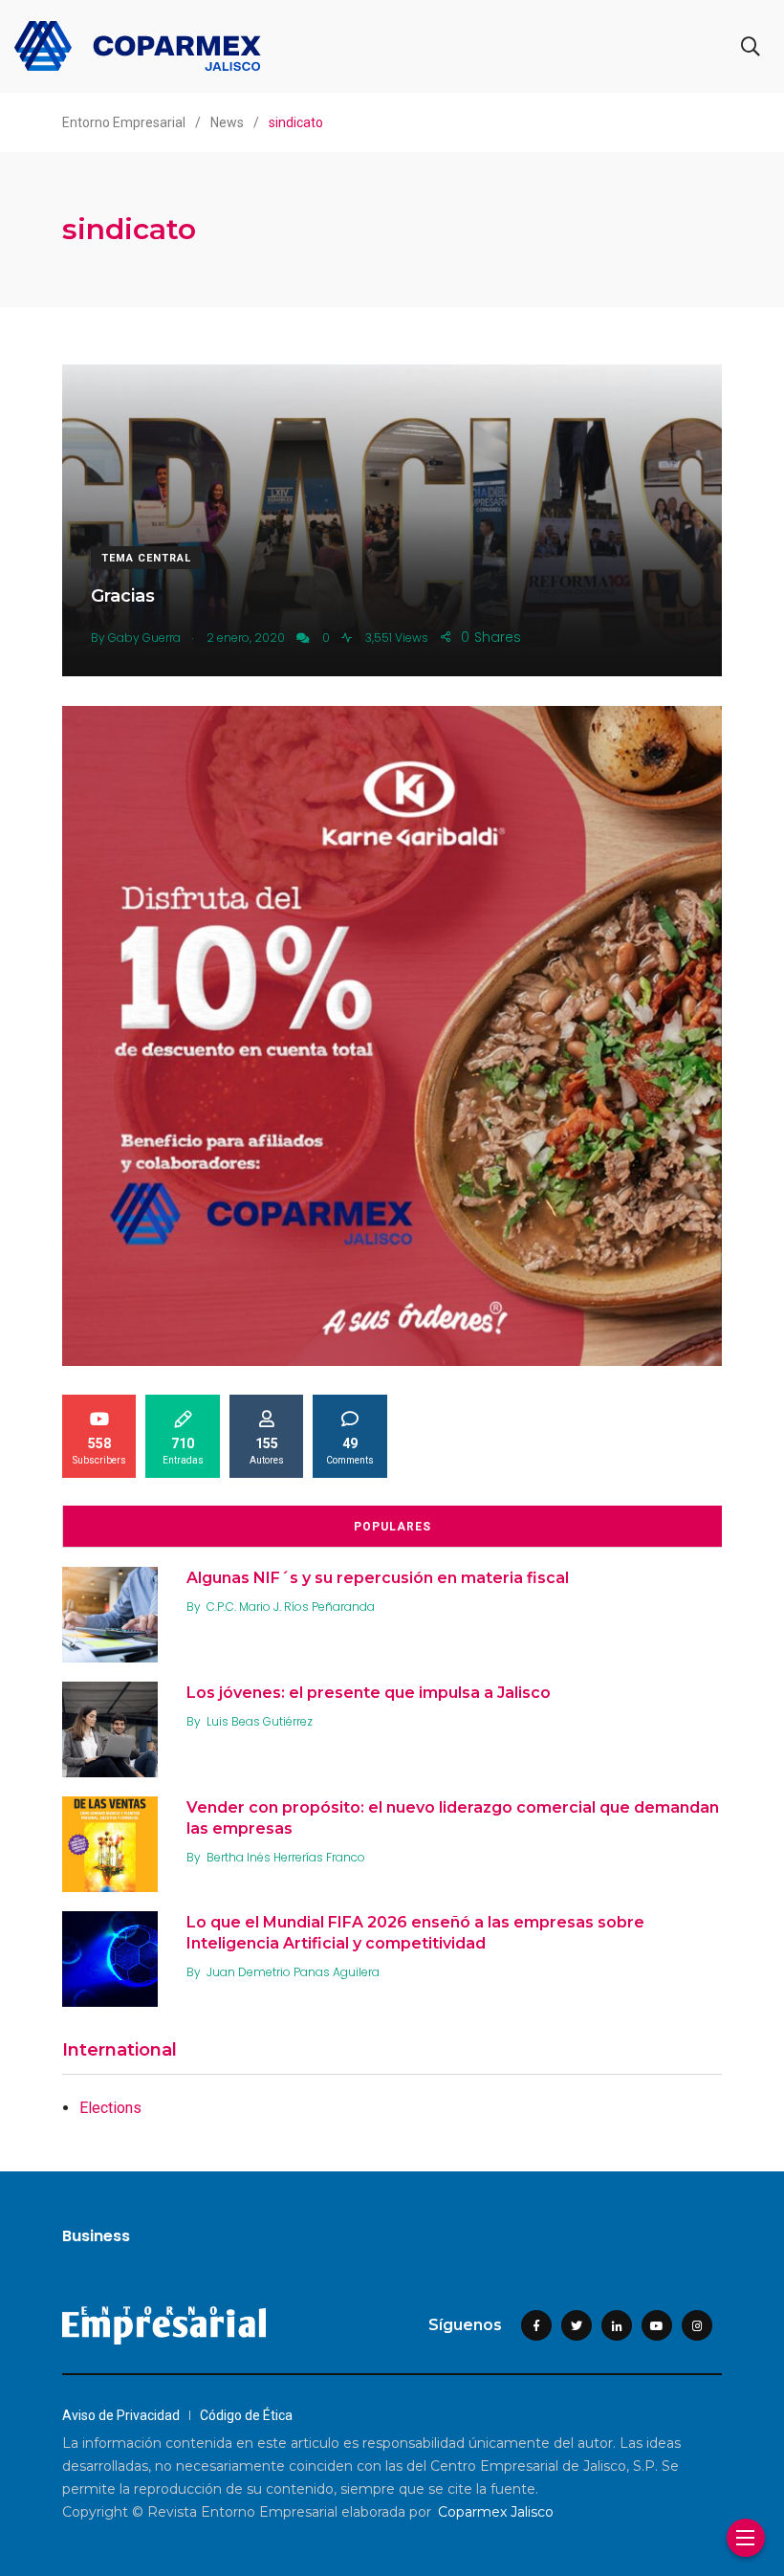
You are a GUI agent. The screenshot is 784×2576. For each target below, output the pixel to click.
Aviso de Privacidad (121, 2415)
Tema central (146, 558)
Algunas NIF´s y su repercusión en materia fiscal (378, 1577)
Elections (110, 2108)
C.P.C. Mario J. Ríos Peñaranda (291, 1607)
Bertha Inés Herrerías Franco (286, 1857)
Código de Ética (246, 2415)
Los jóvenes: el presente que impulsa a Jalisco (369, 1692)
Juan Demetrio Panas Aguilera (293, 1972)
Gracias (123, 595)
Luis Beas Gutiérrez (260, 1721)
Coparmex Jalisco (496, 2512)
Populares (392, 1527)
